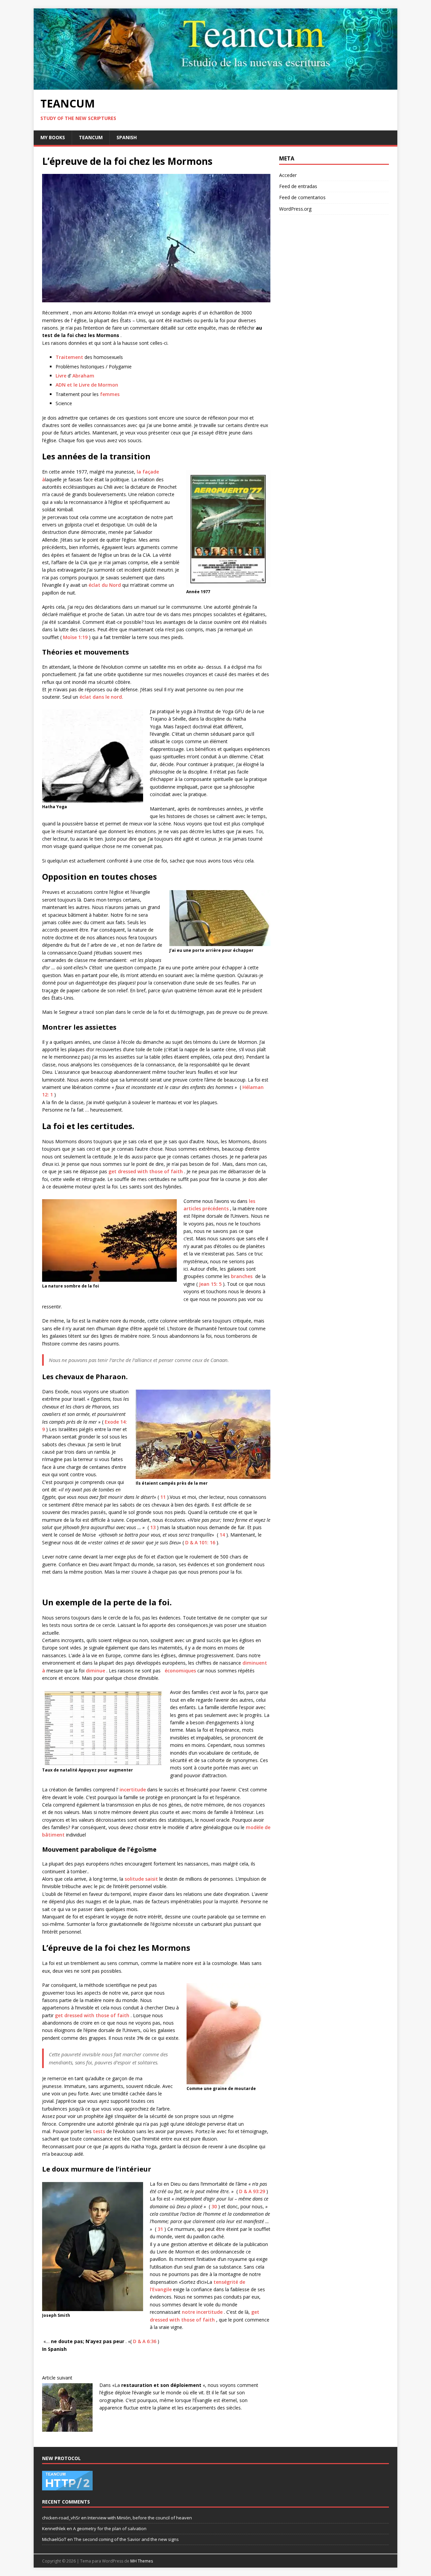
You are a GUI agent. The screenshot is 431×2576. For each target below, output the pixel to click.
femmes (110, 394)
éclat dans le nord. (101, 697)
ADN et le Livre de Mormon (87, 385)
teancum (91, 137)
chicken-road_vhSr (61, 2518)
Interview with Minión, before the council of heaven (140, 2518)
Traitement (69, 357)
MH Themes (142, 2561)
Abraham (83, 376)
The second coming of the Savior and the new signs (126, 2539)
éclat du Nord (105, 585)
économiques (180, 1671)
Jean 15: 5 (210, 1284)
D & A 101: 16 (200, 1542)
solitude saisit (141, 1879)
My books (53, 137)
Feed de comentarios (302, 197)
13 (153, 1527)
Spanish (127, 137)
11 (163, 1497)
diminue (95, 1671)
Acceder (288, 175)
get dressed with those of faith (146, 1171)
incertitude (133, 1790)
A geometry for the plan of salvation (110, 2528)
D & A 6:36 (145, 2341)
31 (160, 2229)
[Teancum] (215, 86)
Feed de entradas (298, 186)
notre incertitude (202, 2312)
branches (242, 1276)
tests (99, 2131)
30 (214, 2206)
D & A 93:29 (252, 2191)
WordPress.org (295, 209)
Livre (61, 376)
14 (222, 1535)
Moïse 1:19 (75, 637)
